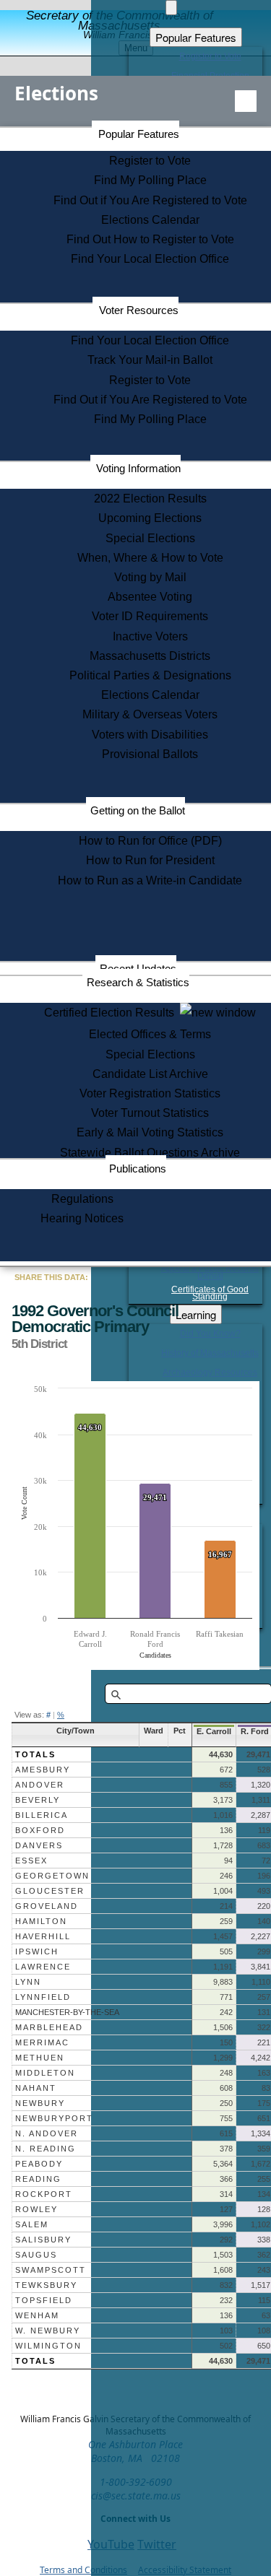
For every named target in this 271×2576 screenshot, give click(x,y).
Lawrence (43, 1967)
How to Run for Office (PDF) (150, 841)
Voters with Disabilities (150, 735)
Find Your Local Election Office (150, 259)
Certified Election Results (112, 1013)
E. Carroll (214, 1731)
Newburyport (54, 2118)
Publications (138, 1169)
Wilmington (48, 2346)
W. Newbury (48, 2331)
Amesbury (43, 1770)
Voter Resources (139, 310)
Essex (31, 1861)
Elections (56, 93)
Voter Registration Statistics (150, 1093)
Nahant (36, 2088)
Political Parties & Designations (150, 675)
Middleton (45, 2073)
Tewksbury (46, 2285)
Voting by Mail (150, 577)
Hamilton (41, 1921)
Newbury (40, 2103)
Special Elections (150, 538)
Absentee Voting (150, 597)
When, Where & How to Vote (150, 558)
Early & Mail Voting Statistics (150, 1132)
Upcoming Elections (150, 518)
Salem (32, 2224)
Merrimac (42, 2042)
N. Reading (46, 2149)
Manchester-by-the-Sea (67, 2012)
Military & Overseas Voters (150, 714)
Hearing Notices (82, 1218)
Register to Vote (150, 161)
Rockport (44, 2194)
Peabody (39, 2164)
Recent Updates (138, 969)
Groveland (47, 1906)
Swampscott (51, 2270)
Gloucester (50, 1891)
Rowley (36, 2209)
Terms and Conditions (83, 2570)
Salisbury (43, 2240)
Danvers (39, 1845)
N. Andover (47, 2133)
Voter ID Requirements (150, 616)
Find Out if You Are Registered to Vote (150, 200)
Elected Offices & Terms (150, 1034)
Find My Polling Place (150, 180)
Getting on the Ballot (138, 810)
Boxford (40, 1830)
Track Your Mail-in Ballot (150, 360)
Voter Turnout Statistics (150, 1113)
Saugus (36, 2255)
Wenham (37, 2315)
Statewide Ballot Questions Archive (150, 1153)
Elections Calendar (150, 220)
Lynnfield (43, 1997)
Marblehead (49, 2027)
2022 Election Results (150, 499)
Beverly (38, 1800)
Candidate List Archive (150, 1074)
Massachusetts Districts (150, 656)
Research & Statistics (138, 982)
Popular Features (139, 134)
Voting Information (138, 468)
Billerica (42, 1815)
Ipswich (37, 1951)
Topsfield (44, 2300)
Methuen (40, 2058)
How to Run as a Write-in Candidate (150, 880)
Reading (38, 2179)
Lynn (28, 1982)
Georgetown (52, 1876)
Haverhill (43, 1936)
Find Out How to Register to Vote (150, 239)
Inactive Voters (150, 636)
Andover (40, 1785)
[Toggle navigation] (246, 101)
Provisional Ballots (150, 754)
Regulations (82, 1199)
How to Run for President (150, 860)
